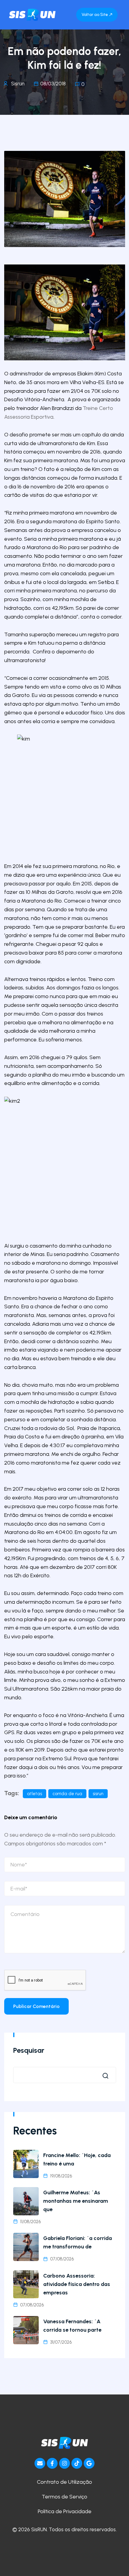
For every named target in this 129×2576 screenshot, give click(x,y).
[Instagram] (64, 2463)
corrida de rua (67, 1794)
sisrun (98, 1794)
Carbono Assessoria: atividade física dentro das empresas (77, 2284)
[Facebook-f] (52, 2463)
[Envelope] (40, 2463)
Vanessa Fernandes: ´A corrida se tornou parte (72, 2326)
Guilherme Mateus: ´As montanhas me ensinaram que (76, 2201)
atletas (34, 1794)
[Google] (89, 2463)
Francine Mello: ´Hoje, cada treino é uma (77, 2159)
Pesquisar (29, 2050)
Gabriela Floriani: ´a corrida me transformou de (78, 2242)
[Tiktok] (77, 2463)
